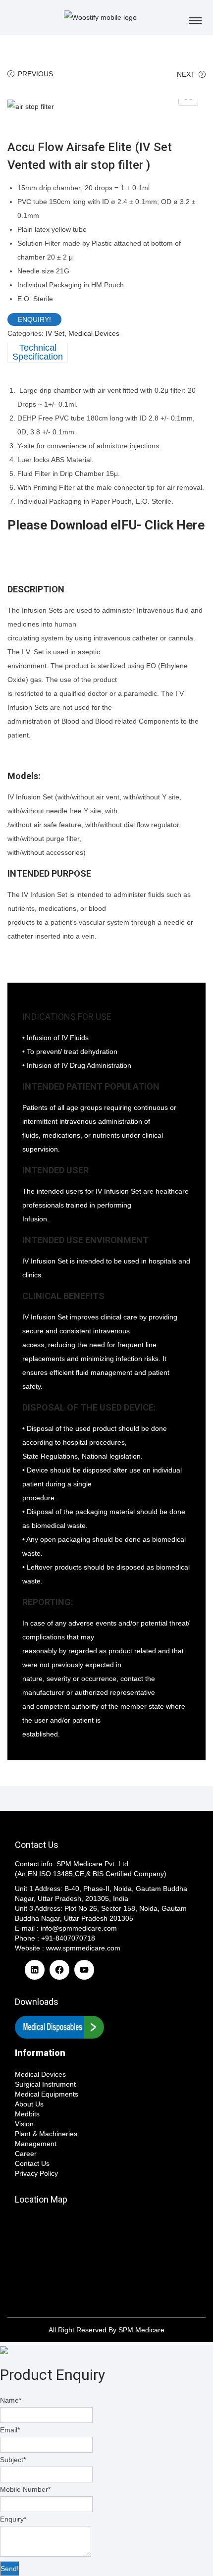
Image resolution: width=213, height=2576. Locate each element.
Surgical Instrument (45, 2084)
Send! (10, 2569)
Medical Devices (94, 333)
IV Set (55, 333)
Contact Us (32, 2163)
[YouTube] (84, 1975)
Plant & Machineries (46, 2134)
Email (10, 2430)
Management (36, 2144)
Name (11, 2400)
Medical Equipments (47, 2094)
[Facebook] (59, 1975)
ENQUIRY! (34, 319)
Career (26, 2154)
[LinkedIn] (35, 1975)
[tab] (106, 353)
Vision (24, 2124)
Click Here (175, 525)
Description (38, 353)
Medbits (27, 2114)
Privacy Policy (36, 2173)
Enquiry (13, 2519)
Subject (13, 2460)
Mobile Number (25, 2489)
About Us (29, 2104)
